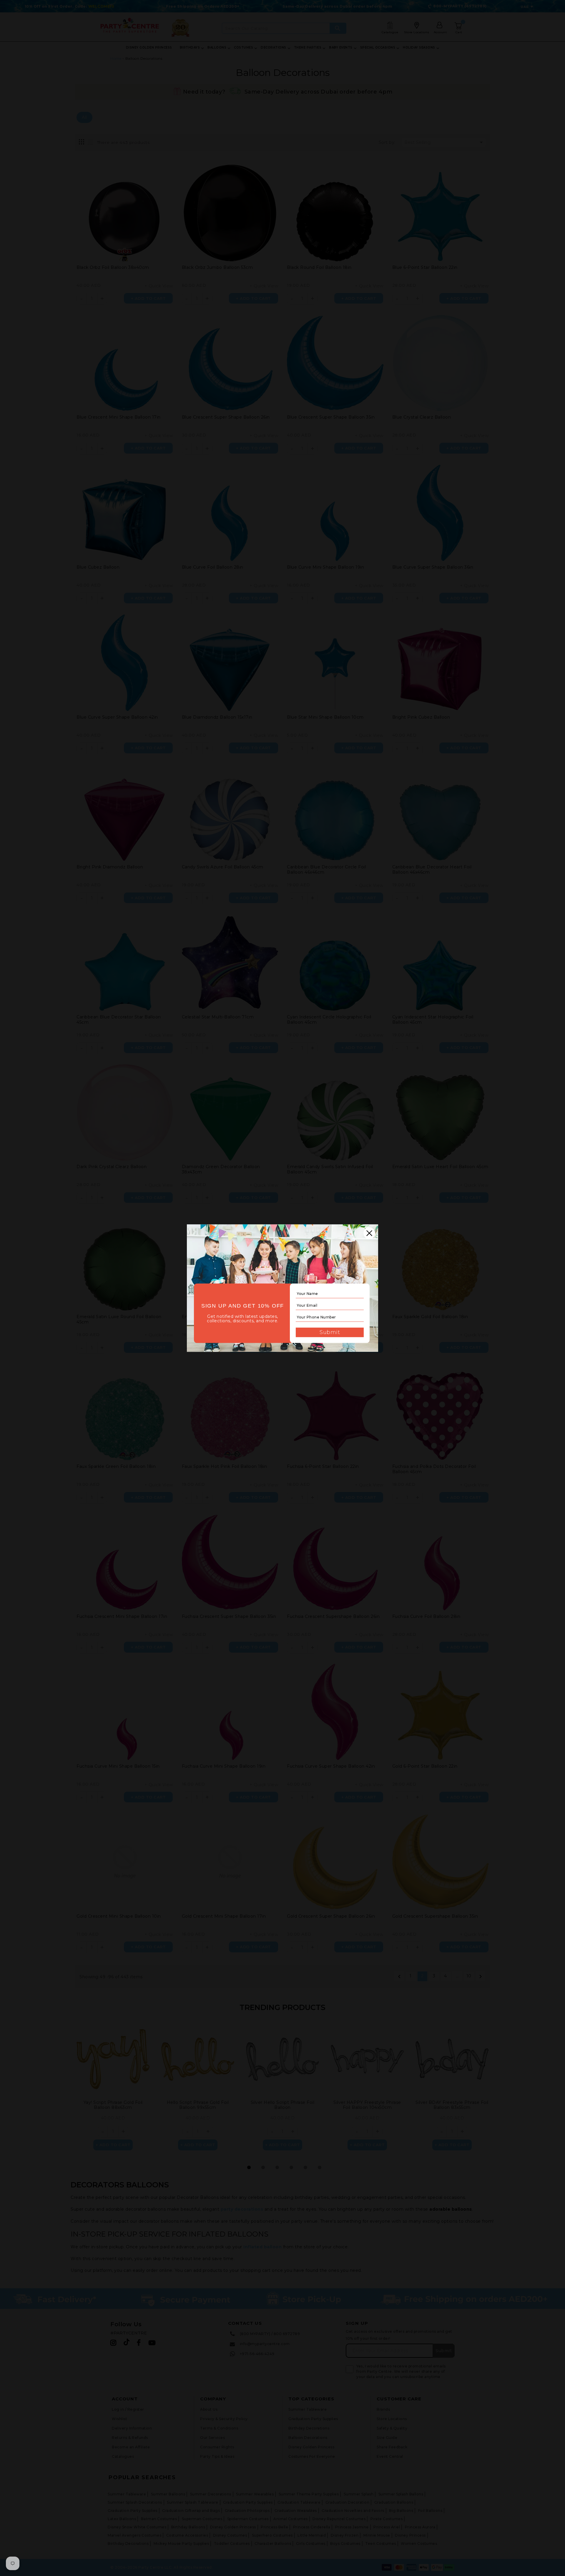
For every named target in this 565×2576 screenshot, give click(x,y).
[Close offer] (369, 1233)
